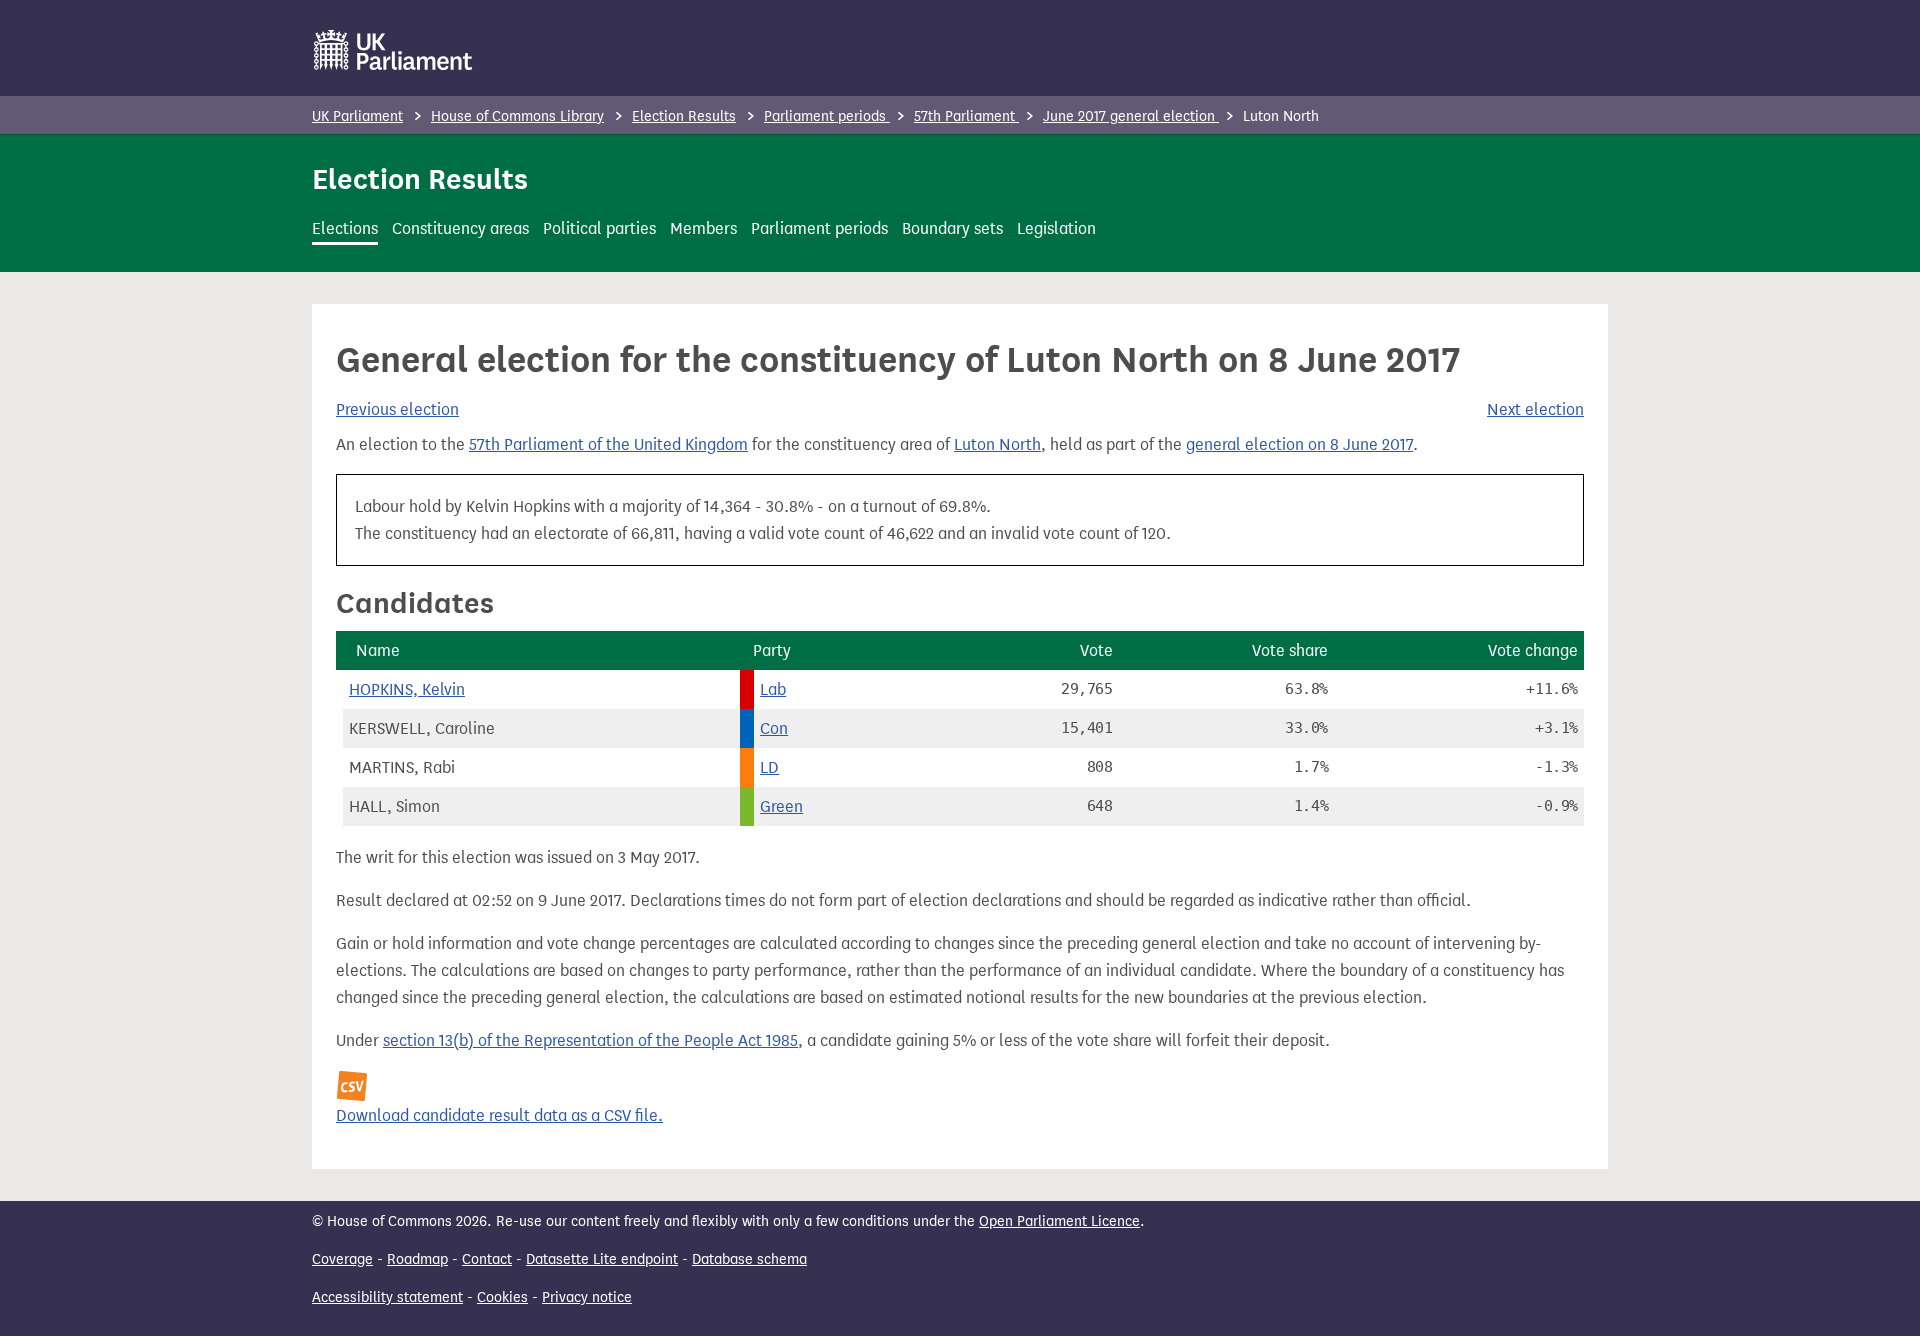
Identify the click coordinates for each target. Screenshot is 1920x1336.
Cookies (502, 1297)
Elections (345, 228)
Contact (487, 1259)
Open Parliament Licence (1059, 1221)
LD (769, 767)
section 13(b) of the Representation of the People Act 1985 (590, 1040)
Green (781, 806)
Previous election (397, 409)
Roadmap (417, 1259)
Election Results (684, 116)
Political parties (599, 228)
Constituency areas (460, 228)
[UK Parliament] (393, 50)
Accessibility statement (387, 1297)
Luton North (997, 444)
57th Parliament (966, 116)
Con (774, 728)
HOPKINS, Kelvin (407, 689)
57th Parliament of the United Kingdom (608, 444)
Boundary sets (952, 228)
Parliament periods (827, 116)
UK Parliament (357, 116)
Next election (1535, 409)
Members (703, 228)
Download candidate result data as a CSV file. (499, 1115)
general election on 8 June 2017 (1299, 444)
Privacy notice (587, 1297)
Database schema (749, 1259)
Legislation (1056, 228)
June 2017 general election (1131, 116)
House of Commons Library (517, 116)
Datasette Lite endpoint (602, 1259)
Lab (773, 689)
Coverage (342, 1259)
